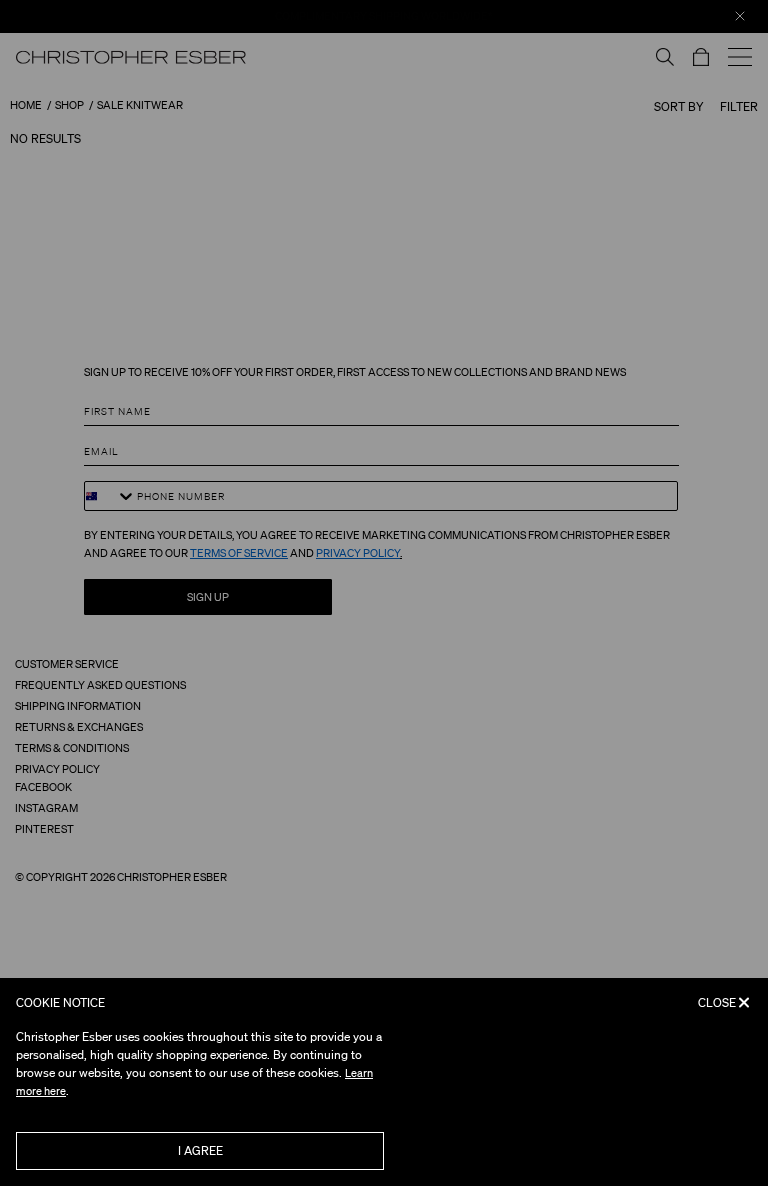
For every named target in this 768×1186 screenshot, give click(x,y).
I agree (200, 1150)
